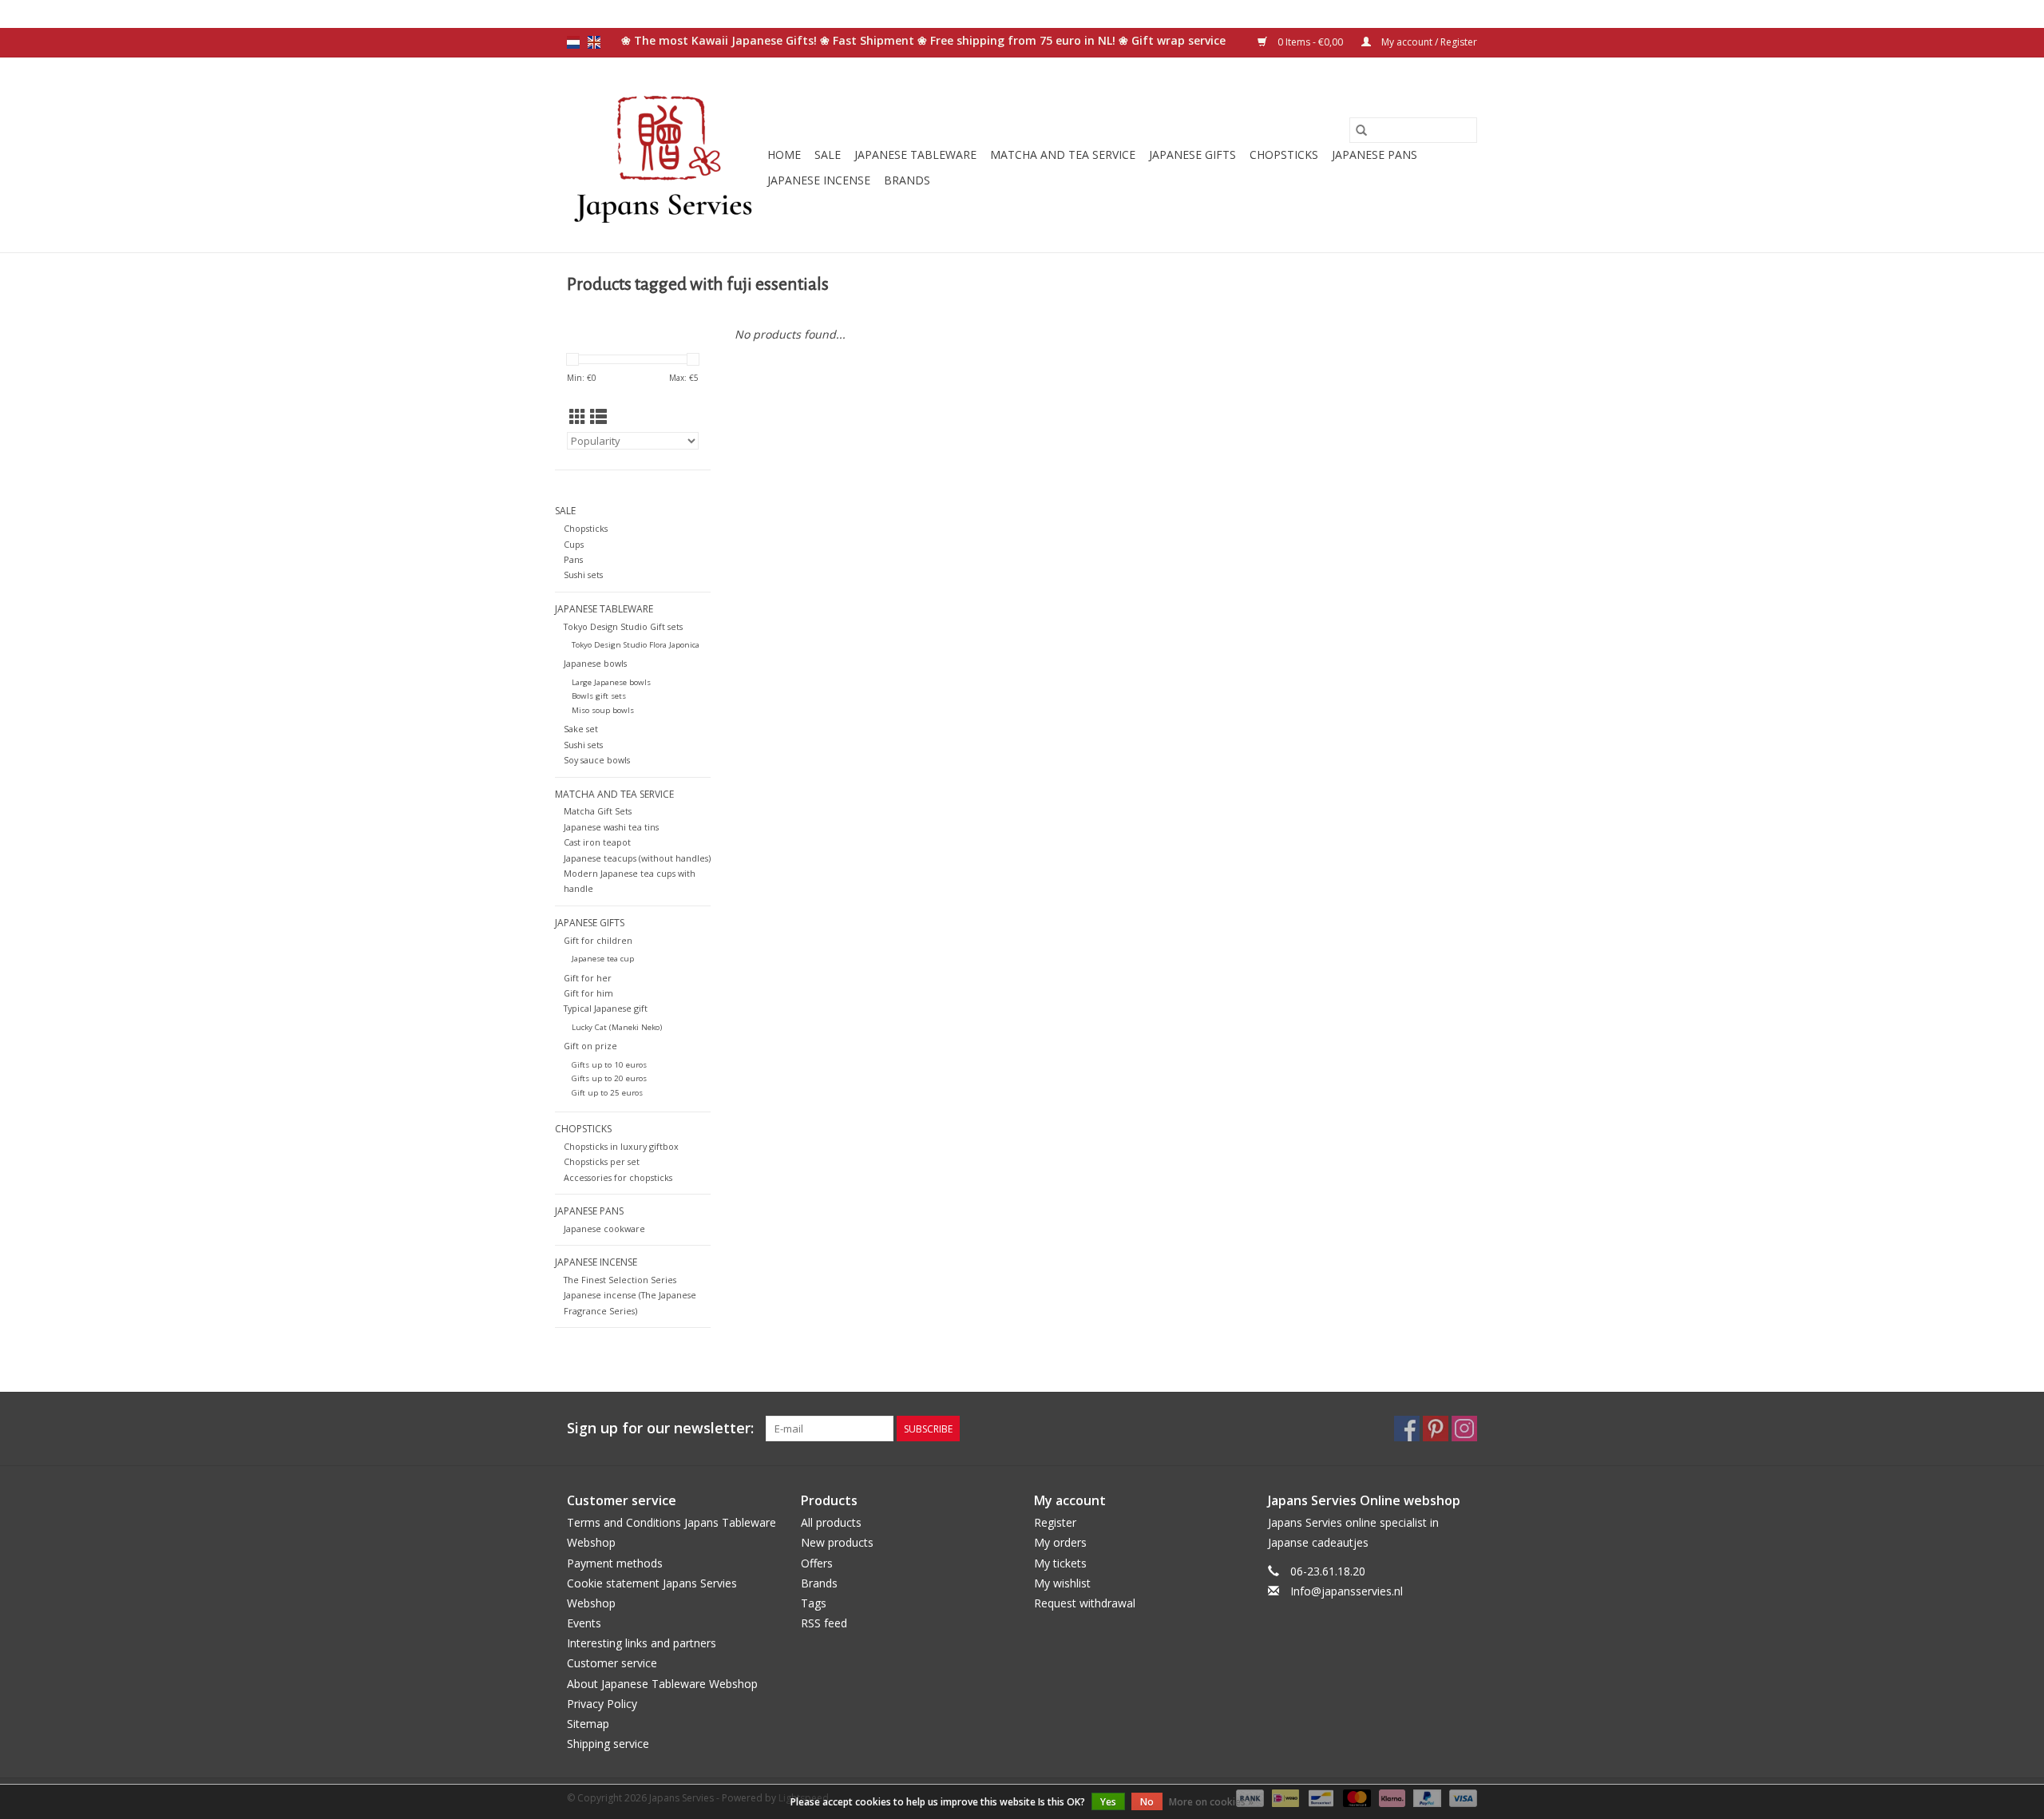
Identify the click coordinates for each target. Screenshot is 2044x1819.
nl (573, 42)
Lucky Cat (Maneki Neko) (617, 1027)
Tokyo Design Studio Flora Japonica (636, 645)
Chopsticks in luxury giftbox (621, 1146)
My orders (1060, 1542)
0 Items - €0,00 (1310, 42)
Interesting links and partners (642, 1643)
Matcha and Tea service (1063, 155)
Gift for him (588, 993)
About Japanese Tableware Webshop (662, 1684)
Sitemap (588, 1724)
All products (831, 1522)
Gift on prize (590, 1046)
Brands (907, 180)
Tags (814, 1603)
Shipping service (608, 1744)
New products (837, 1542)
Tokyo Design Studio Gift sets (623, 626)
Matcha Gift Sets (598, 811)
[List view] (598, 417)
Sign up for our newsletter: (660, 1428)
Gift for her (588, 978)
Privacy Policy (602, 1704)
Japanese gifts (1192, 155)
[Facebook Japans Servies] (1407, 1429)
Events (584, 1623)
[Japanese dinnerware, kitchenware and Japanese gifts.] (665, 155)
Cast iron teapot (597, 842)
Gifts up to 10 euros (609, 1065)
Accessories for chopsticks (618, 1177)
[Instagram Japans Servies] (1464, 1429)
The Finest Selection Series (620, 1280)
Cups (574, 544)
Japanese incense (819, 180)
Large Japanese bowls (611, 682)
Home (784, 155)
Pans (573, 559)
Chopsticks (1284, 155)
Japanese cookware (604, 1229)
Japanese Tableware (915, 155)
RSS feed (824, 1623)
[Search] (1361, 130)
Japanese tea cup (603, 959)
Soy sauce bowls (597, 760)
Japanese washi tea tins (611, 827)
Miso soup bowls (603, 710)
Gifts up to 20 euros (609, 1078)
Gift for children (598, 940)
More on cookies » (1211, 1802)
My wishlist (1062, 1583)
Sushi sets (583, 575)
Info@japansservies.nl (1347, 1591)
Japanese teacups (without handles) (637, 858)
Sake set (581, 729)
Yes (1108, 1802)
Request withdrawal (1085, 1603)
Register (1055, 1522)
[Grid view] (578, 417)
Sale (828, 155)
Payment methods (615, 1563)
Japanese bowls (595, 663)
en (594, 42)
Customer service (612, 1663)
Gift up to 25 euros (607, 1093)
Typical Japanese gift (606, 1008)
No (1147, 1802)
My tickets (1060, 1563)
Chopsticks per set (602, 1161)
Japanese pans (1375, 155)
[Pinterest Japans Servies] (1436, 1429)
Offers (817, 1563)
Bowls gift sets (599, 696)
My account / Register (1428, 42)
